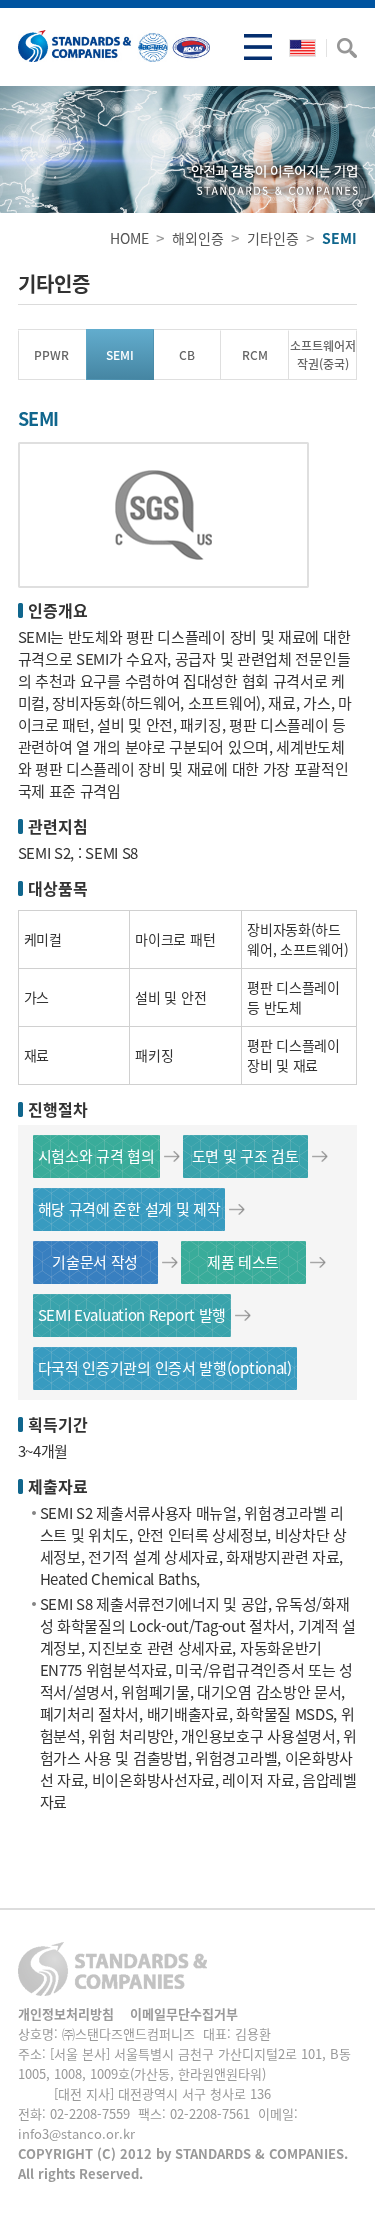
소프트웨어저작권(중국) (323, 355)
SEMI (120, 355)
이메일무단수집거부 (184, 2013)
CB (187, 355)
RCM (255, 355)
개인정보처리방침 (66, 2013)
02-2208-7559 (90, 2113)
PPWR (51, 355)
